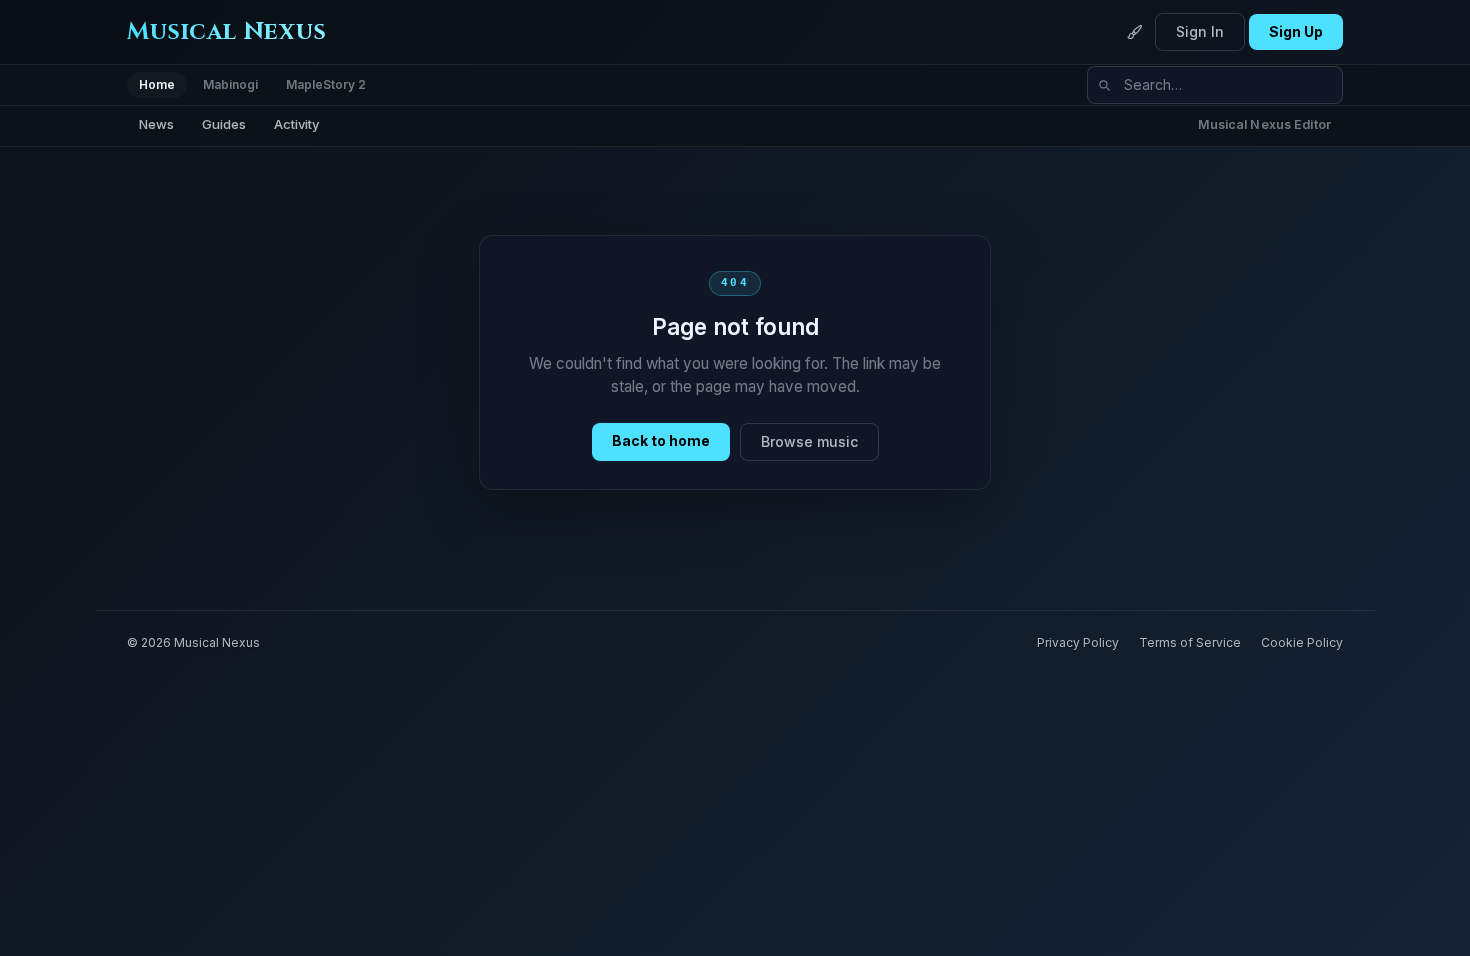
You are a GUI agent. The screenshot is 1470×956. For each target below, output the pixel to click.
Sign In (1200, 31)
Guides (224, 124)
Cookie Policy (1302, 642)
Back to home (661, 440)
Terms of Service (1190, 642)
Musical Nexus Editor (1265, 124)
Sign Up (1296, 31)
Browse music (809, 441)
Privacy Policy (1078, 642)
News (156, 124)
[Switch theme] (1135, 32)
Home (157, 84)
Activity (296, 124)
